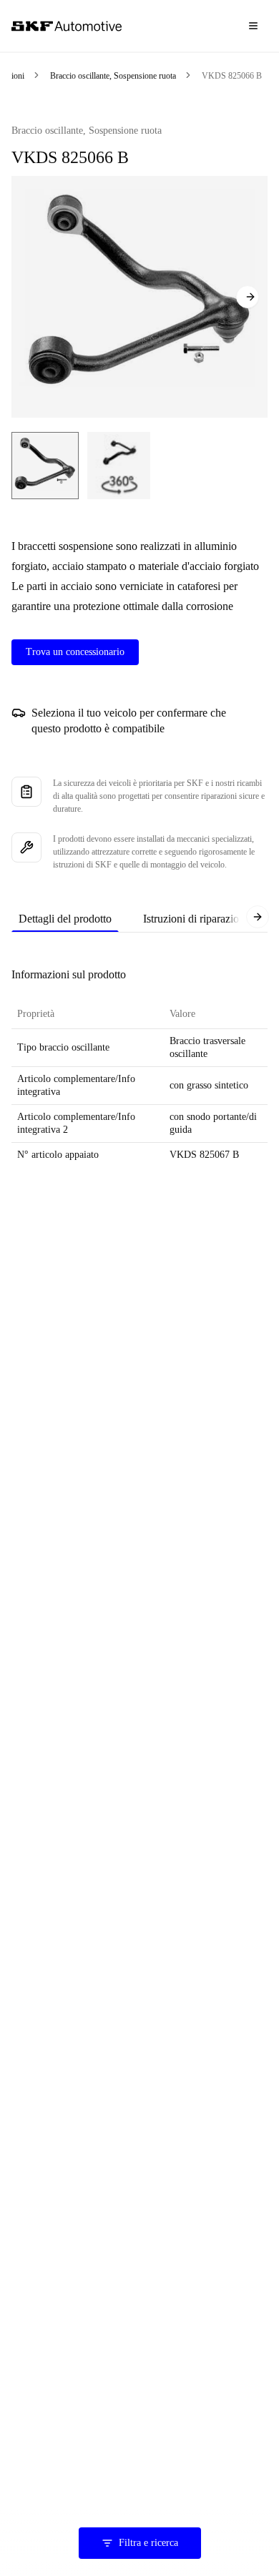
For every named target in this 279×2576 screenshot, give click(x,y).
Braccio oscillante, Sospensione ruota (113, 76)
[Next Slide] (248, 297)
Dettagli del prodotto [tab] (65, 919)
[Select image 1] (45, 466)
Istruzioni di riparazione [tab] (196, 919)
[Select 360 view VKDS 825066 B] (119, 466)
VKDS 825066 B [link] (232, 76)
